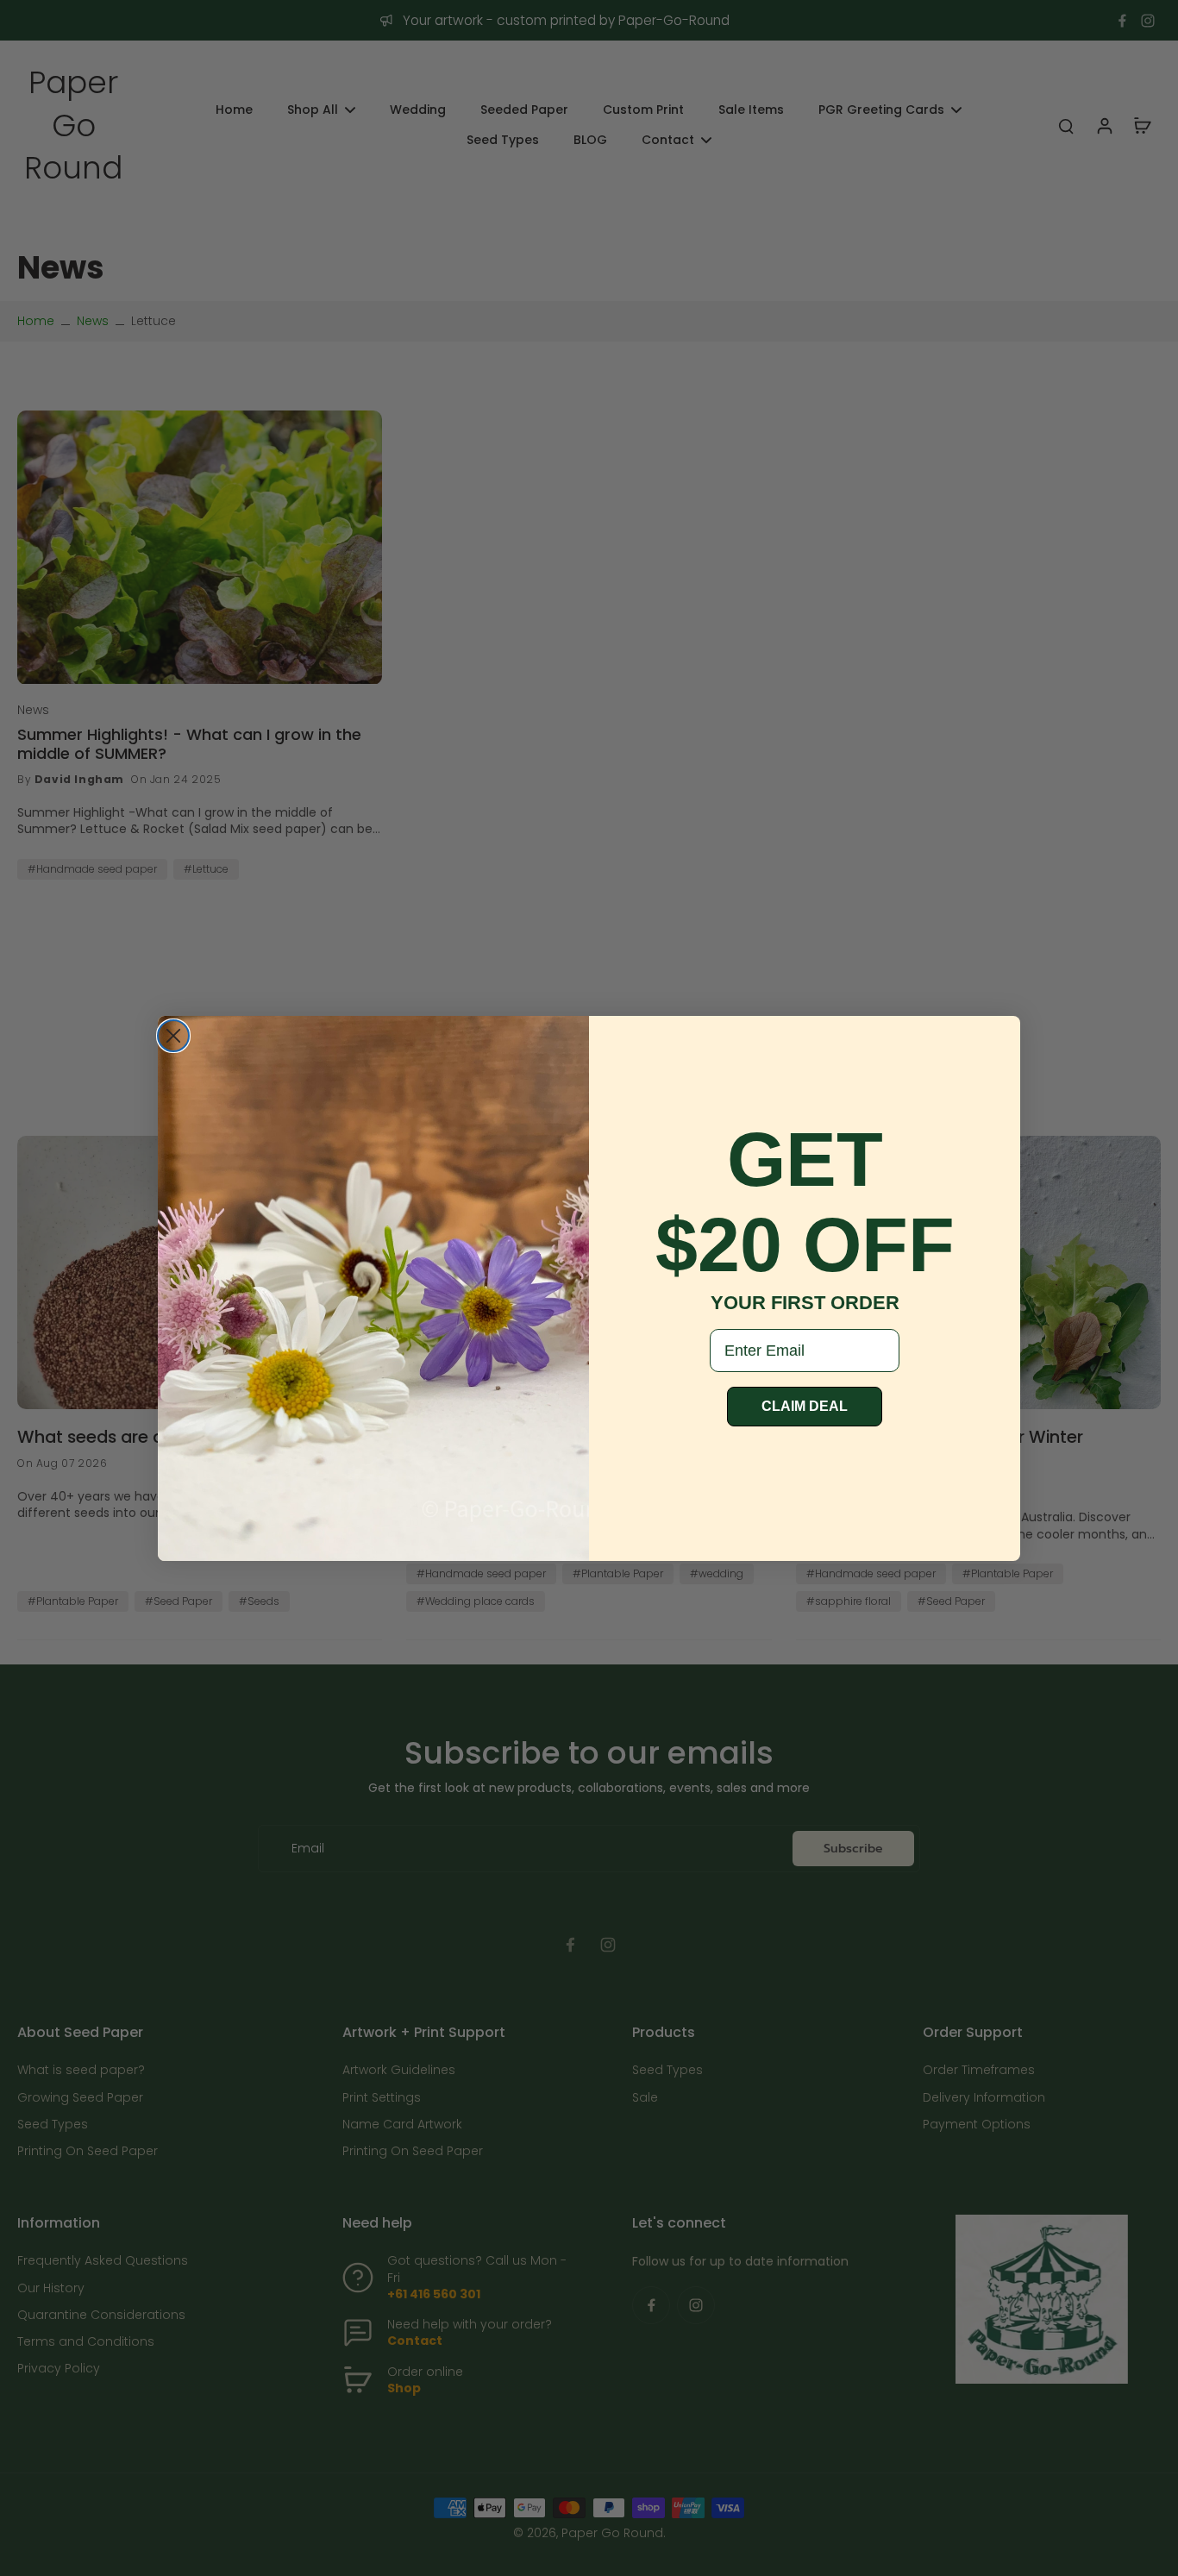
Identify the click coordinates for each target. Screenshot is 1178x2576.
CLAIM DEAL (805, 1406)
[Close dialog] (173, 1036)
